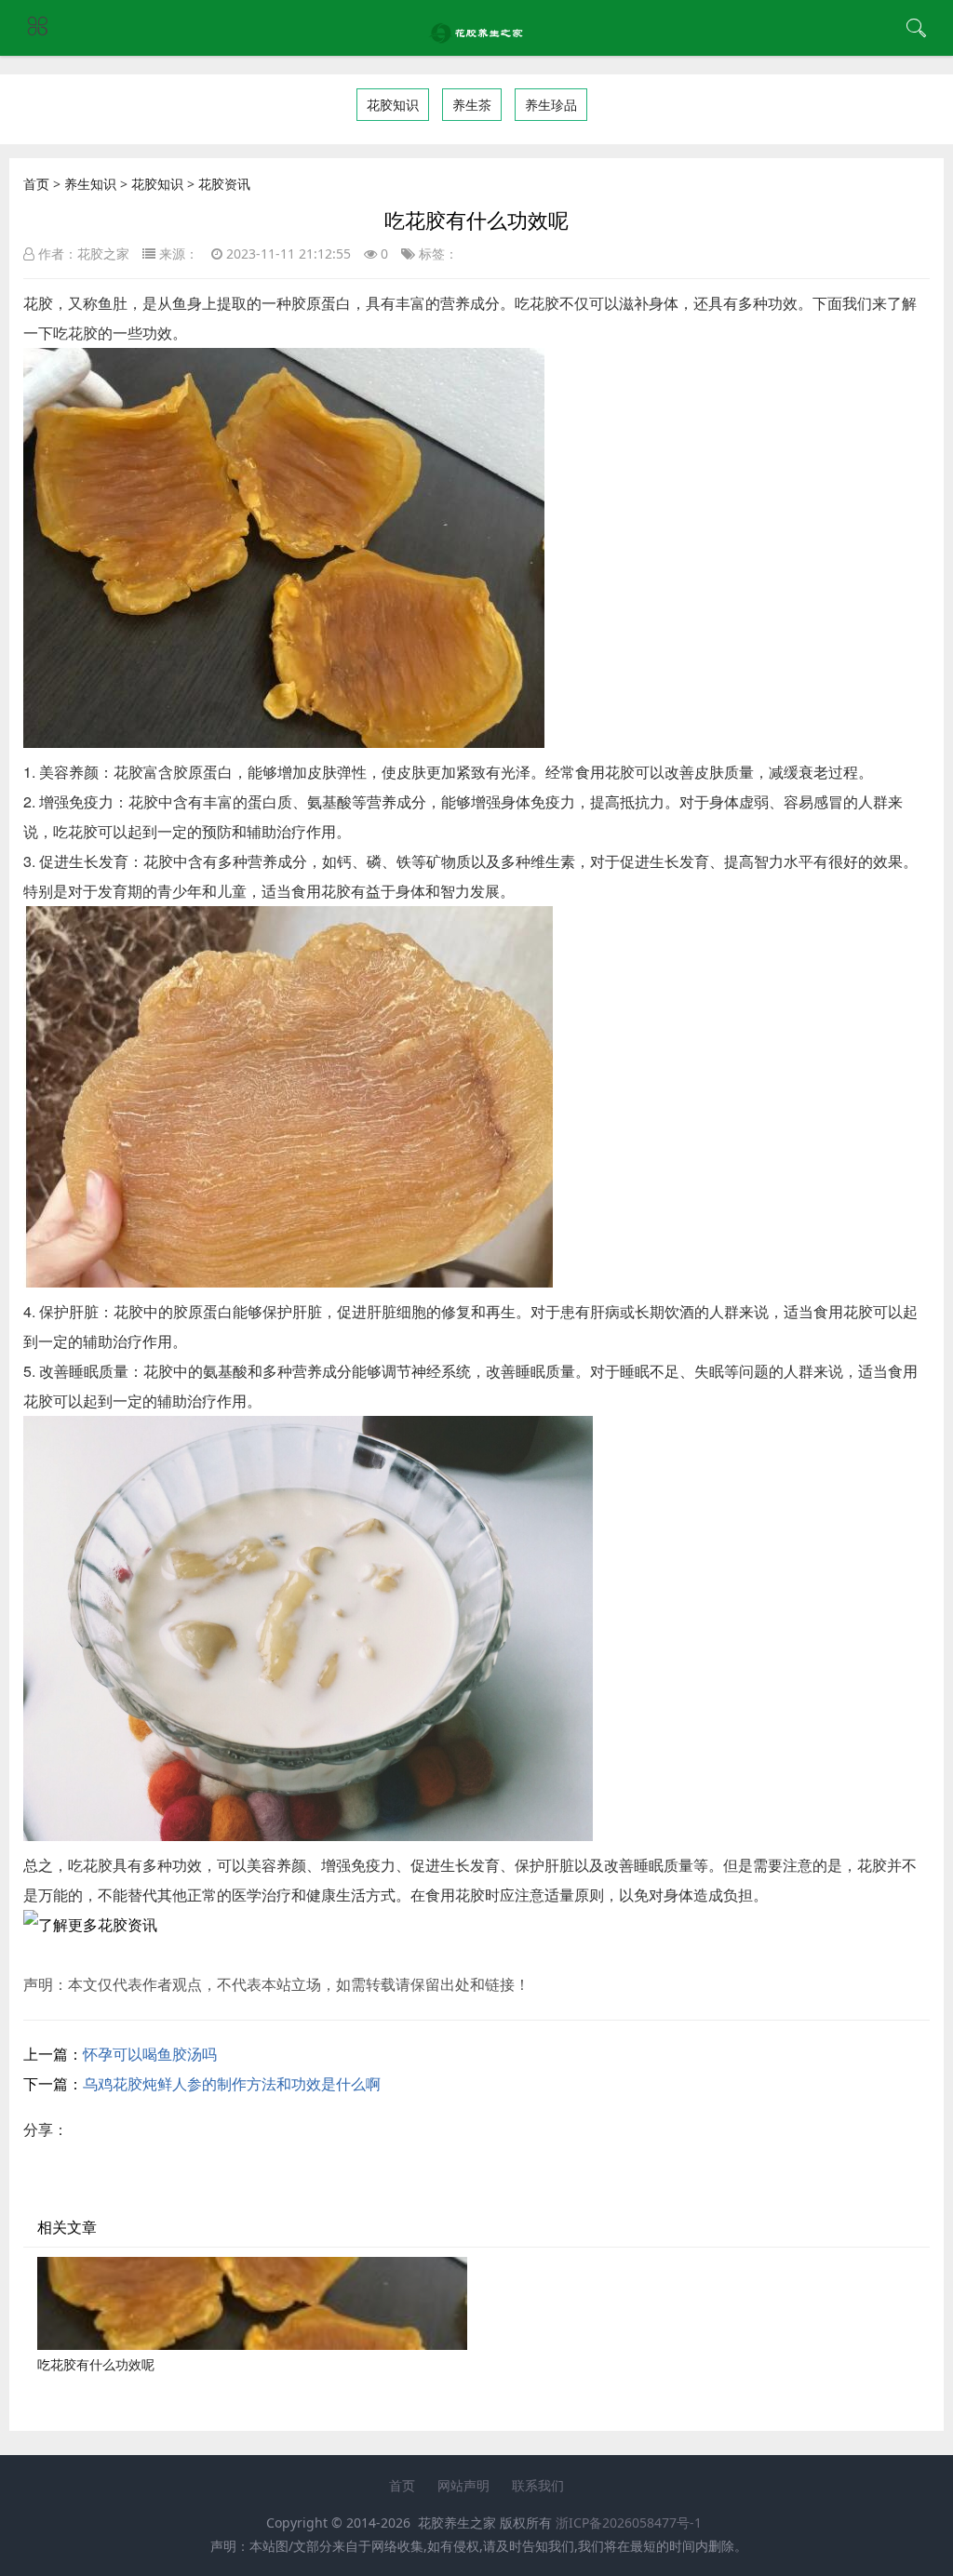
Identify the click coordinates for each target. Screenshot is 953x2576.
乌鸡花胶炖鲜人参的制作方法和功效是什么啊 (232, 2084)
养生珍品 (551, 105)
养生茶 (472, 105)
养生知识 (90, 184)
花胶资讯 (224, 184)
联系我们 (538, 2485)
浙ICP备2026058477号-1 (629, 2523)
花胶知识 (393, 105)
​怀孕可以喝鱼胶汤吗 (150, 2054)
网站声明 (463, 2485)
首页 (36, 184)
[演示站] (477, 38)
